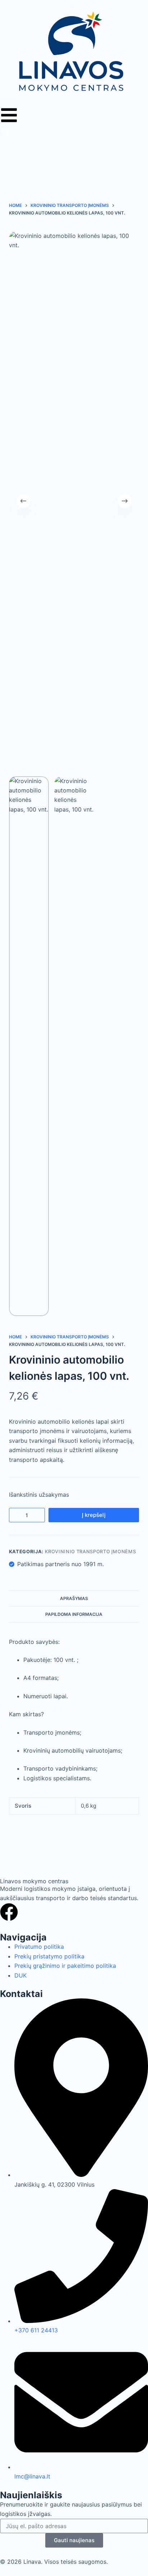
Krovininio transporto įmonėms (91, 1551)
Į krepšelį (94, 1515)
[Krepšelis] (4, 134)
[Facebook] (9, 1912)
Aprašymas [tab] (74, 1598)
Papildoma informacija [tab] (74, 1614)
